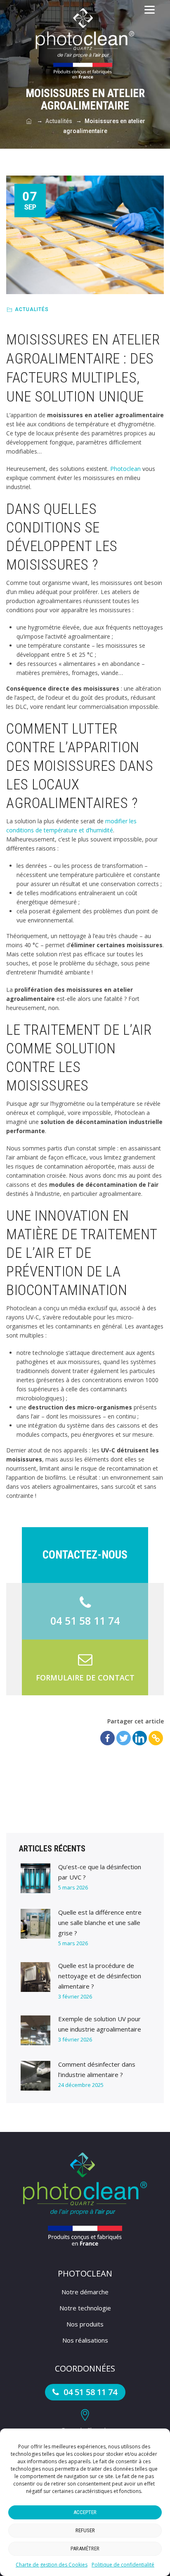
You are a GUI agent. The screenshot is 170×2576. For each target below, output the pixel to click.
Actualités (32, 309)
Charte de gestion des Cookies (52, 2565)
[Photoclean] (85, 43)
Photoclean (125, 469)
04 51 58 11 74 (89, 2392)
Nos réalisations (85, 2340)
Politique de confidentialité (123, 2565)
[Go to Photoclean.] (29, 121)
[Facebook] (107, 1738)
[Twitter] (124, 1738)
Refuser (85, 2530)
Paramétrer (85, 2549)
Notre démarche (85, 2292)
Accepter (85, 2512)
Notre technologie (85, 2308)
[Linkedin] (140, 1738)
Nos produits (85, 2324)
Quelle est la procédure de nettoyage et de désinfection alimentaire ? (100, 1976)
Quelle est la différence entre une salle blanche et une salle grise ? (100, 1922)
